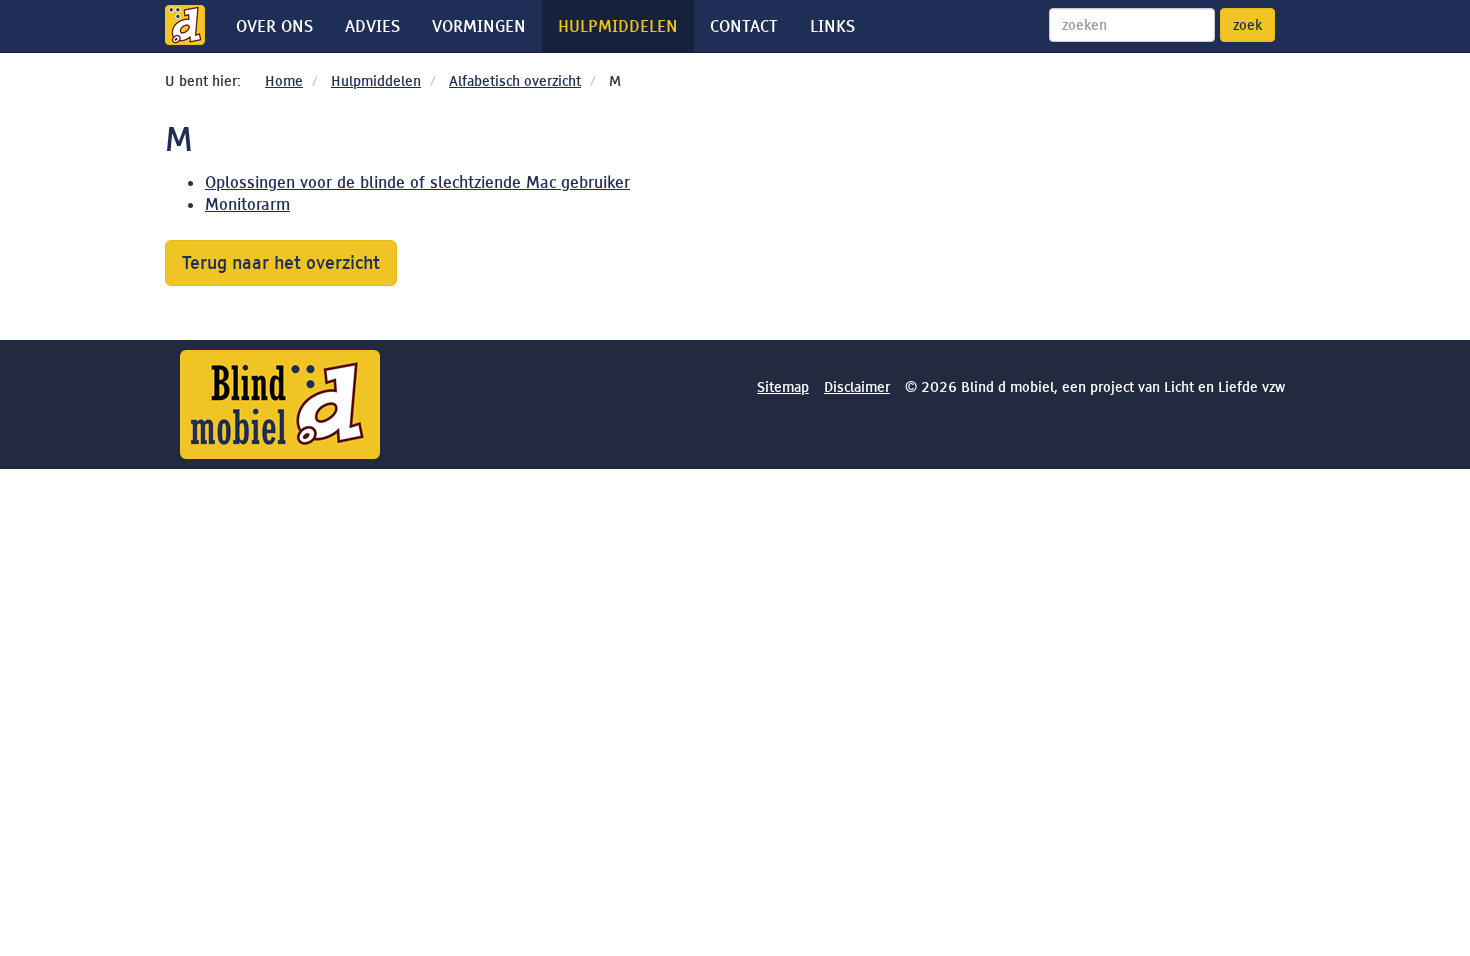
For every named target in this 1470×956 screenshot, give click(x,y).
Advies (372, 26)
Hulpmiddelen (618, 26)
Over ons (274, 26)
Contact (744, 26)
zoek (1247, 25)
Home (284, 81)
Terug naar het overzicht (281, 262)
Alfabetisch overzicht (515, 81)
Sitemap (783, 387)
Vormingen (479, 26)
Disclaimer (857, 387)
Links (832, 26)
